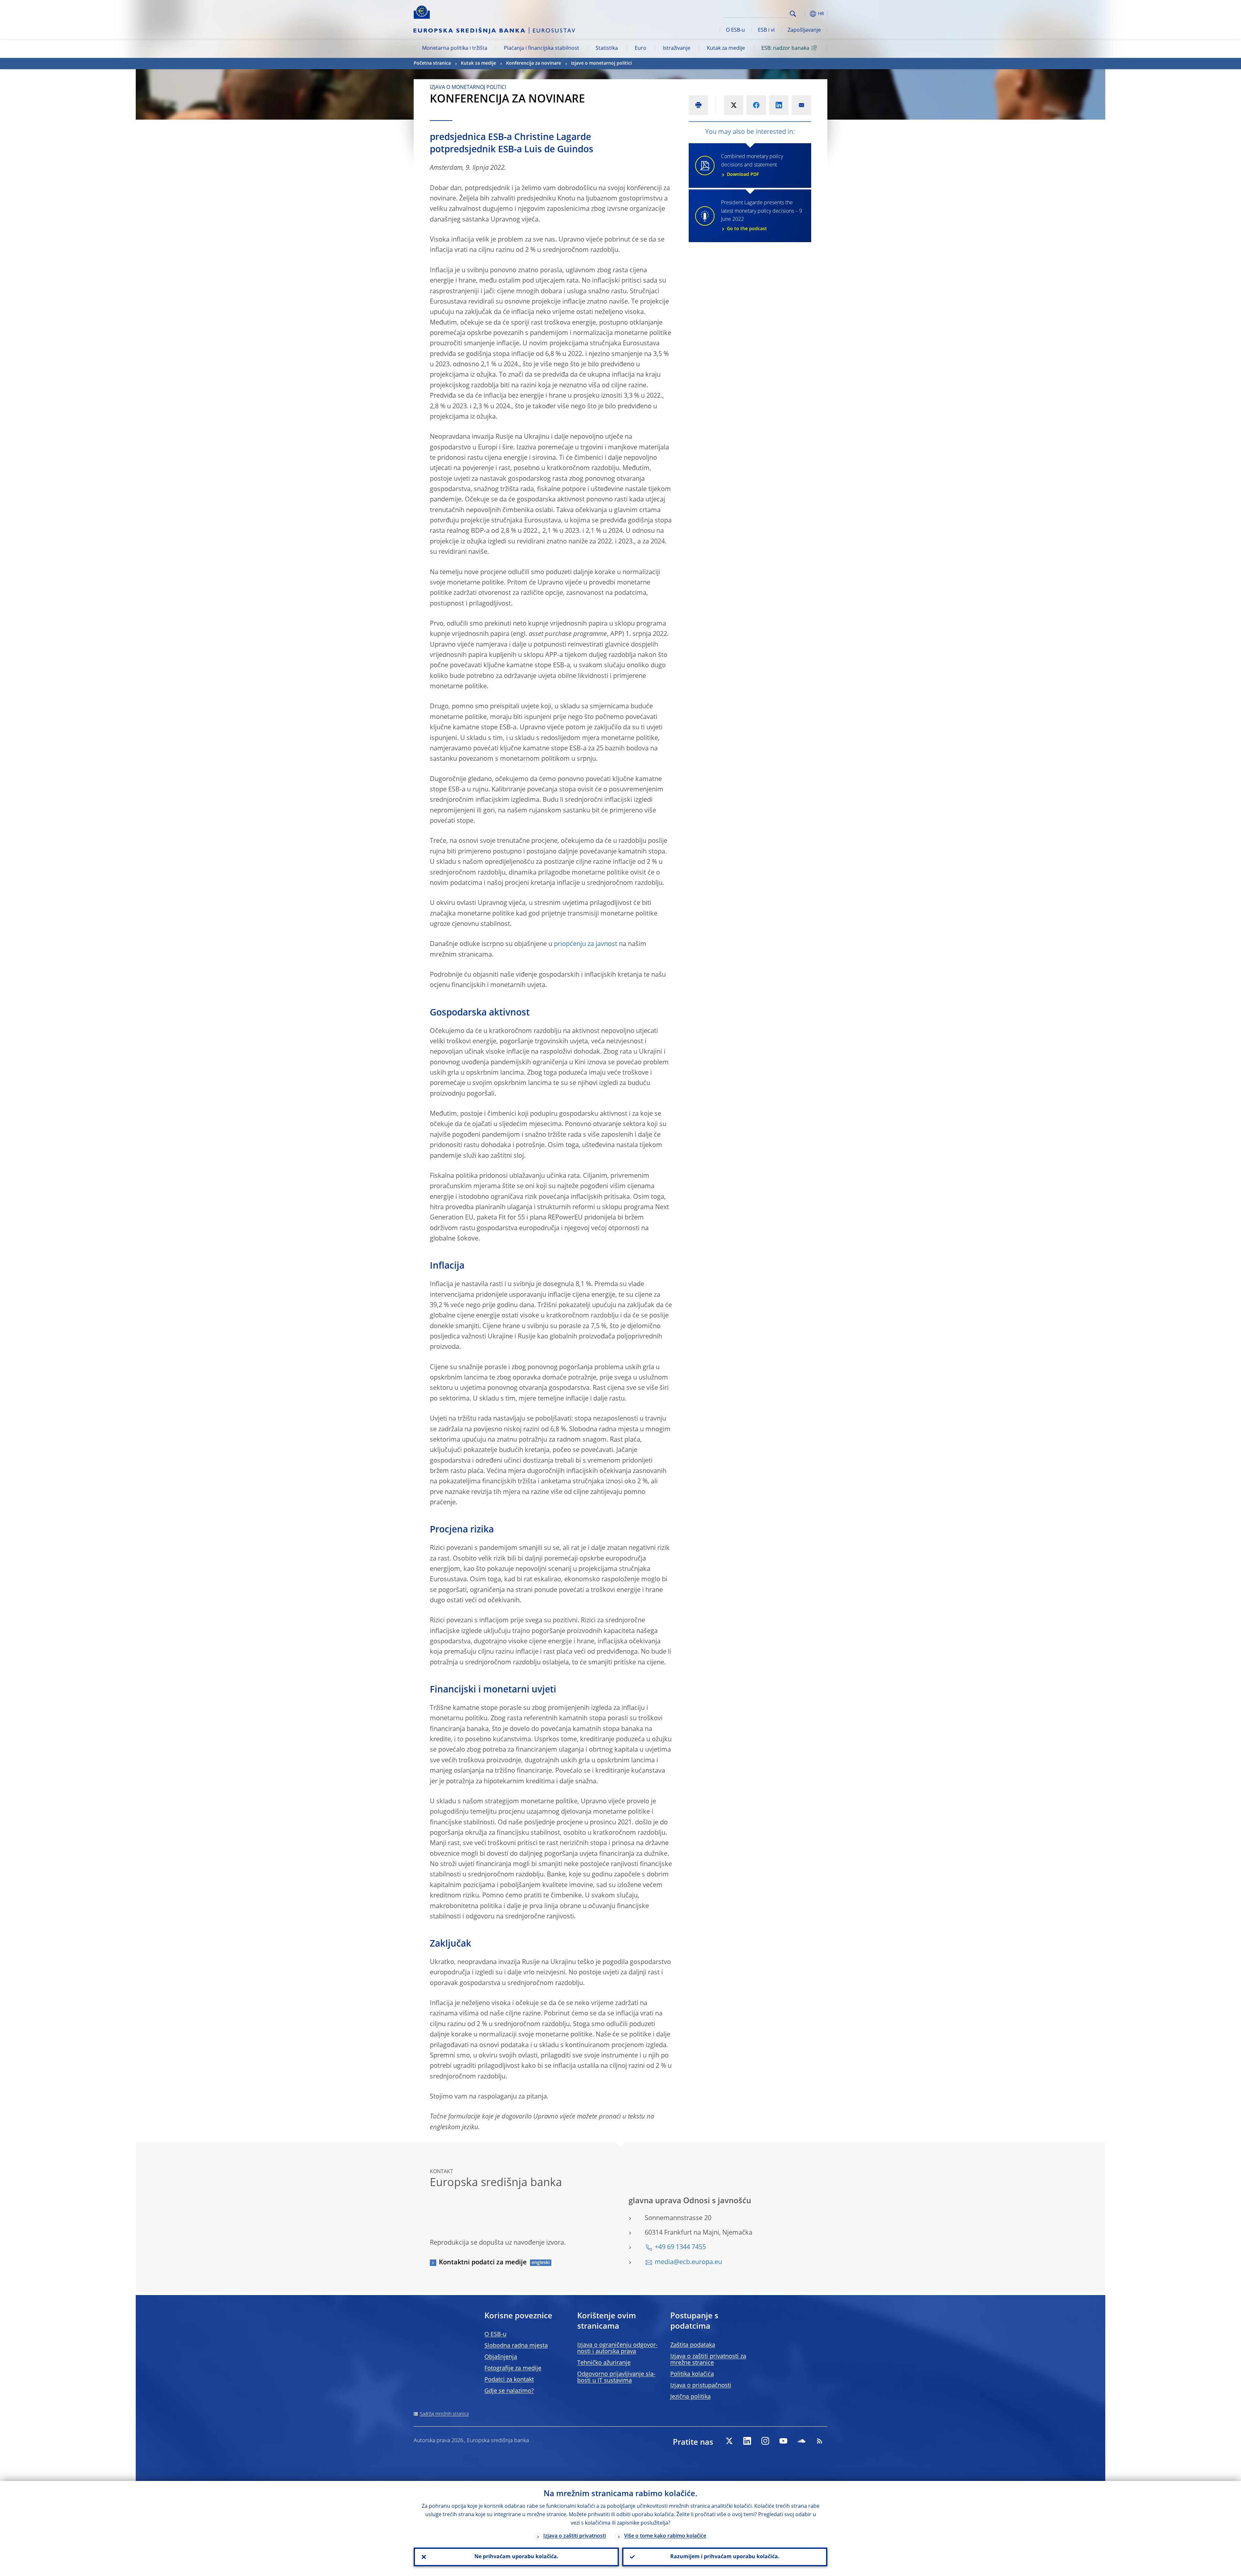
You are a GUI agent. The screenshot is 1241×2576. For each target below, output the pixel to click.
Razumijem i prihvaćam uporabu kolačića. (725, 2557)
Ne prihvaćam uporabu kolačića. (516, 2557)
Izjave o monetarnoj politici (601, 63)
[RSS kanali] (820, 2441)
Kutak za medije (726, 48)
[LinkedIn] (747, 2441)
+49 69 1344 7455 (680, 2248)
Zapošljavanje (804, 30)
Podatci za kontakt (509, 2380)
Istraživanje (677, 48)
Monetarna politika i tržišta (455, 48)
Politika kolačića (692, 2374)
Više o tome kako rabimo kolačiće (665, 2536)
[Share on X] (734, 105)
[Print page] (698, 105)
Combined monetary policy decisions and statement (752, 166)
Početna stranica (432, 63)
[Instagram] (765, 2441)
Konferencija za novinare (534, 63)
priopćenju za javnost (586, 944)
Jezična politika (690, 2397)
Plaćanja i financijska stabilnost (541, 48)
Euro (641, 48)
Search (793, 14)
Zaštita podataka (693, 2345)
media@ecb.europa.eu (688, 2262)
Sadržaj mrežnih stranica (444, 2414)
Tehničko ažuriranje (604, 2363)
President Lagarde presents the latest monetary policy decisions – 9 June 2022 (762, 216)
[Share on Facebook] (756, 105)
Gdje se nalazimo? (509, 2391)
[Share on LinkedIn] (779, 105)
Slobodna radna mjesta (516, 2346)
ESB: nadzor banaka (785, 48)
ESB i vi (766, 30)
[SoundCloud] (801, 2441)
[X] (729, 2441)
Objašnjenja (501, 2357)
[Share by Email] (801, 105)
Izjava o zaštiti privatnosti (575, 2536)
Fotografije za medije (513, 2368)
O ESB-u (735, 30)
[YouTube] (783, 2441)
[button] (805, 14)
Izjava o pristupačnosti (701, 2386)
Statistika (607, 48)
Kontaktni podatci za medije (483, 2263)
